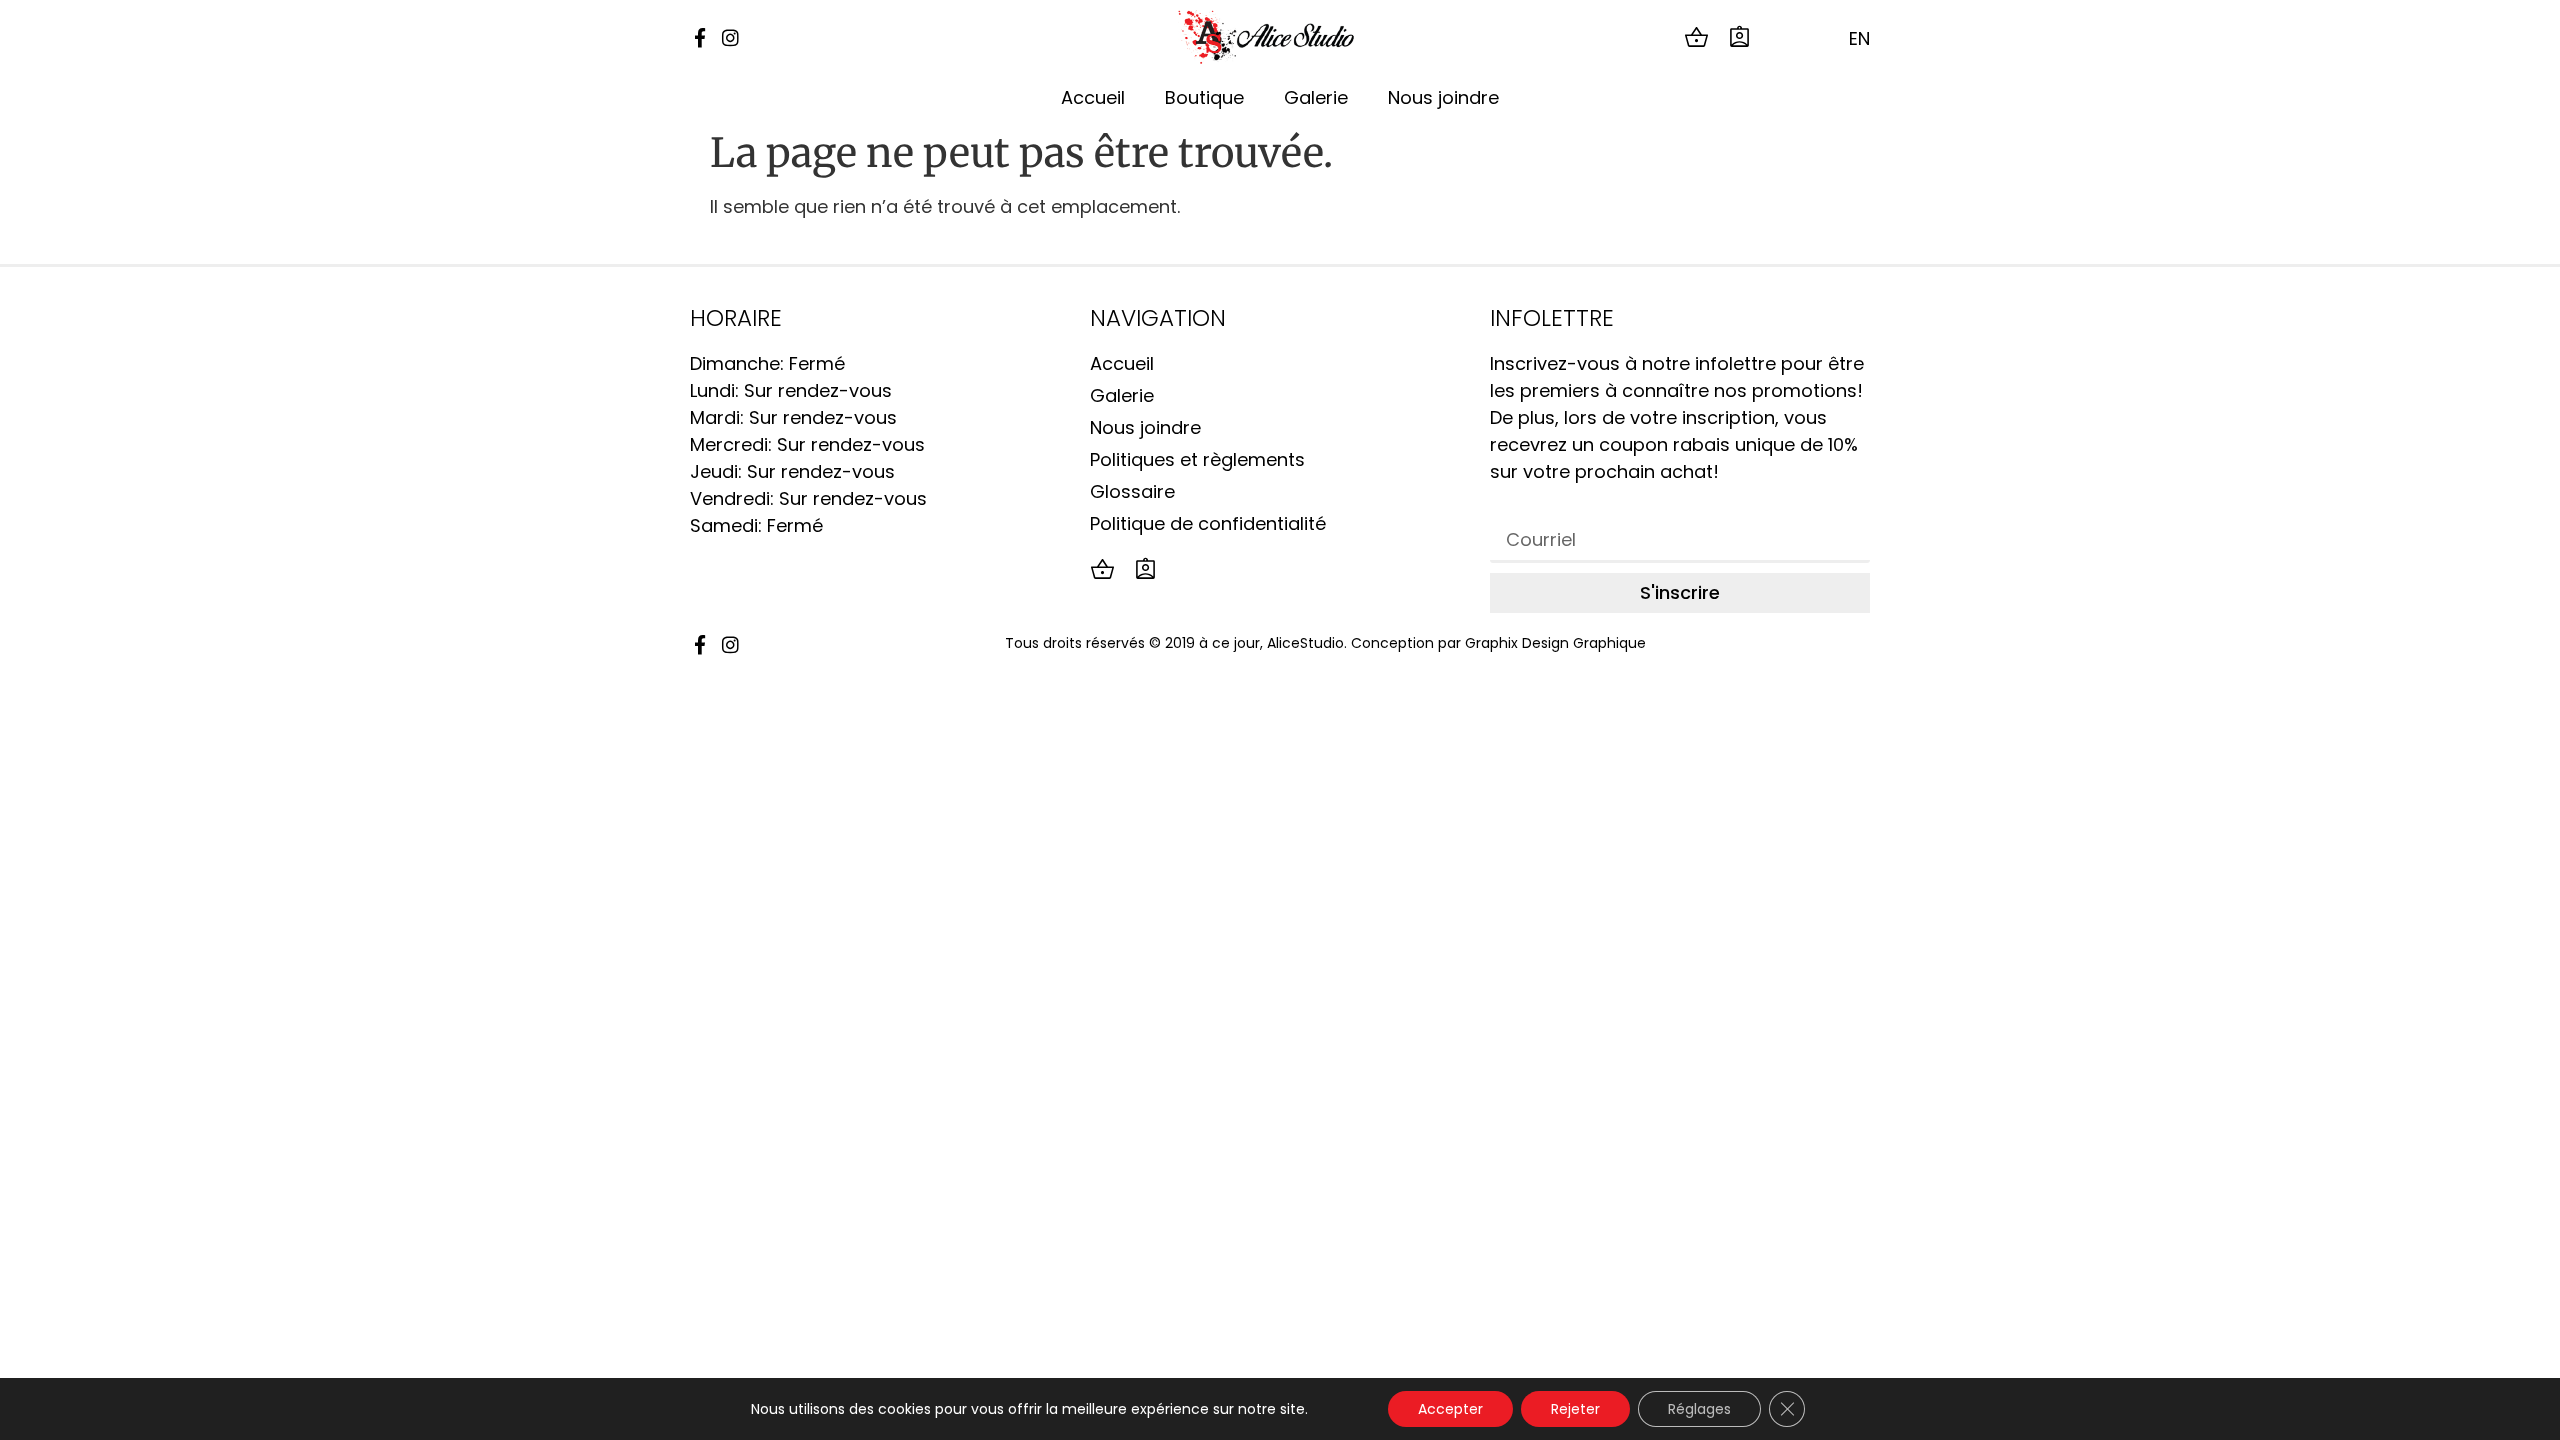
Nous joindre (1443, 97)
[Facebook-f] (699, 37)
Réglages (1699, 1409)
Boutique (1204, 97)
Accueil (1093, 97)
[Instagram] (730, 37)
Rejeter (1575, 1409)
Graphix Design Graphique (1555, 643)
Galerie (1316, 97)
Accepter (1450, 1409)
